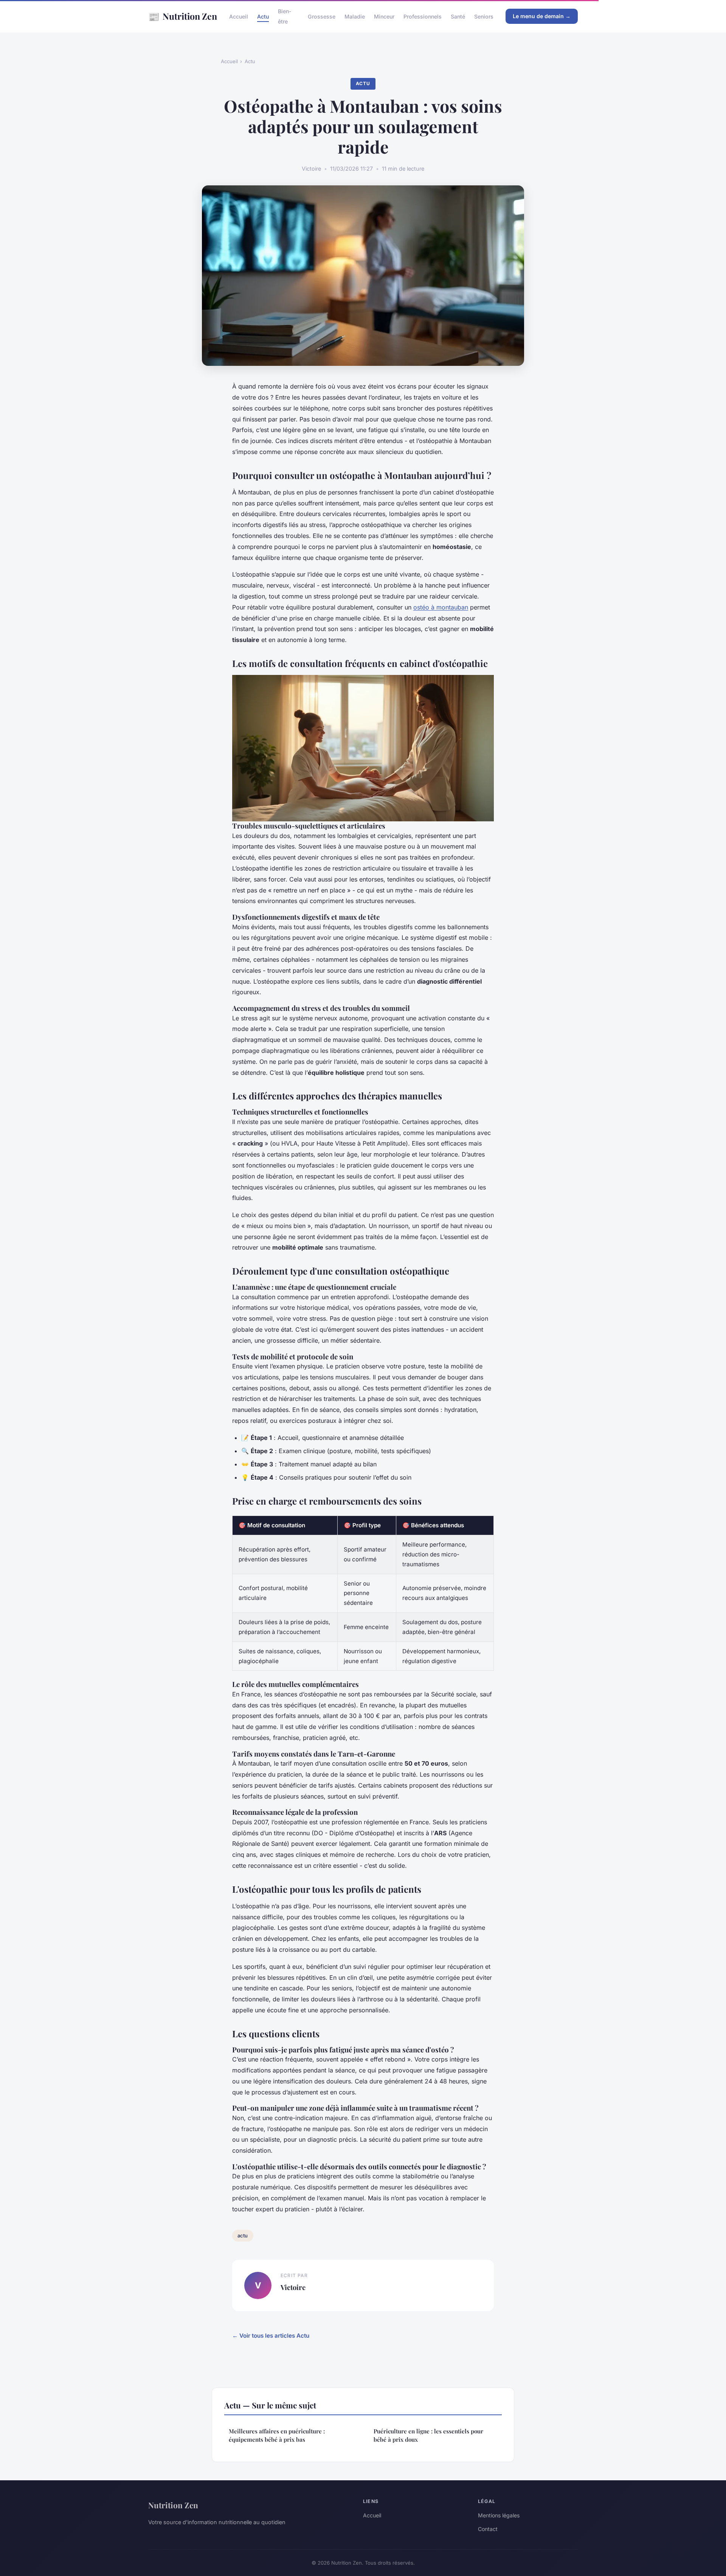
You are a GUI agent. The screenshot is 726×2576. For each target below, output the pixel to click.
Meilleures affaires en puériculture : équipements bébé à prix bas (277, 2435)
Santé (458, 16)
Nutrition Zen (183, 16)
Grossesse (322, 16)
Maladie (355, 16)
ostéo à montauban (441, 607)
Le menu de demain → (542, 16)
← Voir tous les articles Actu (271, 2336)
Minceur (384, 16)
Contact (488, 2529)
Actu (263, 16)
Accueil (239, 16)
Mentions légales (499, 2515)
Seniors (484, 16)
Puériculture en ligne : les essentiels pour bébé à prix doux (428, 2435)
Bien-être (285, 16)
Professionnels (423, 16)
